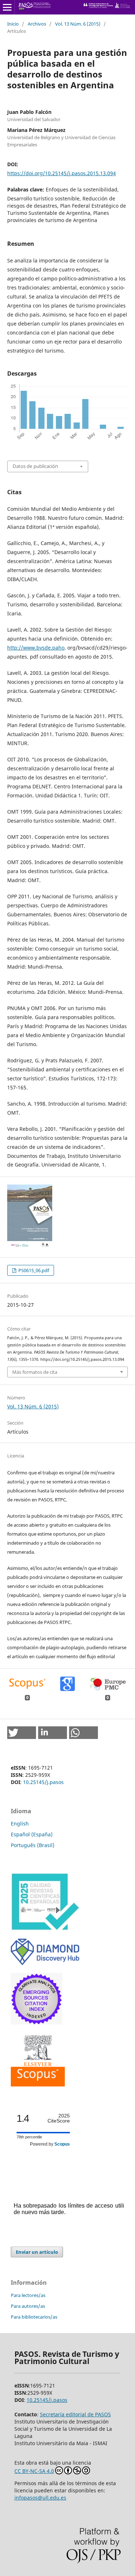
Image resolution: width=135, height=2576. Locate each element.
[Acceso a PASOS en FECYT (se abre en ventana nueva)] (45, 1929)
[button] (22, 1733)
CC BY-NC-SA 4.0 (34, 2471)
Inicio (13, 24)
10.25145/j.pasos (43, 1782)
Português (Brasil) (33, 1845)
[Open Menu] (7, 7)
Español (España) (32, 1834)
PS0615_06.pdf (33, 1270)
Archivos (37, 24)
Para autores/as (28, 2306)
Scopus (62, 2144)
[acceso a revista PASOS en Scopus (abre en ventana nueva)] (38, 2084)
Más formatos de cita (35, 1372)
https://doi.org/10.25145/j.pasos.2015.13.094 (62, 173)
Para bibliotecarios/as (34, 2317)
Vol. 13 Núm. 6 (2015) (78, 24)
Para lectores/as (28, 2295)
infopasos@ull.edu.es (40, 2498)
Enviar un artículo (37, 2252)
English (20, 1823)
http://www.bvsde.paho (36, 648)
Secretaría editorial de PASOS (75, 2414)
